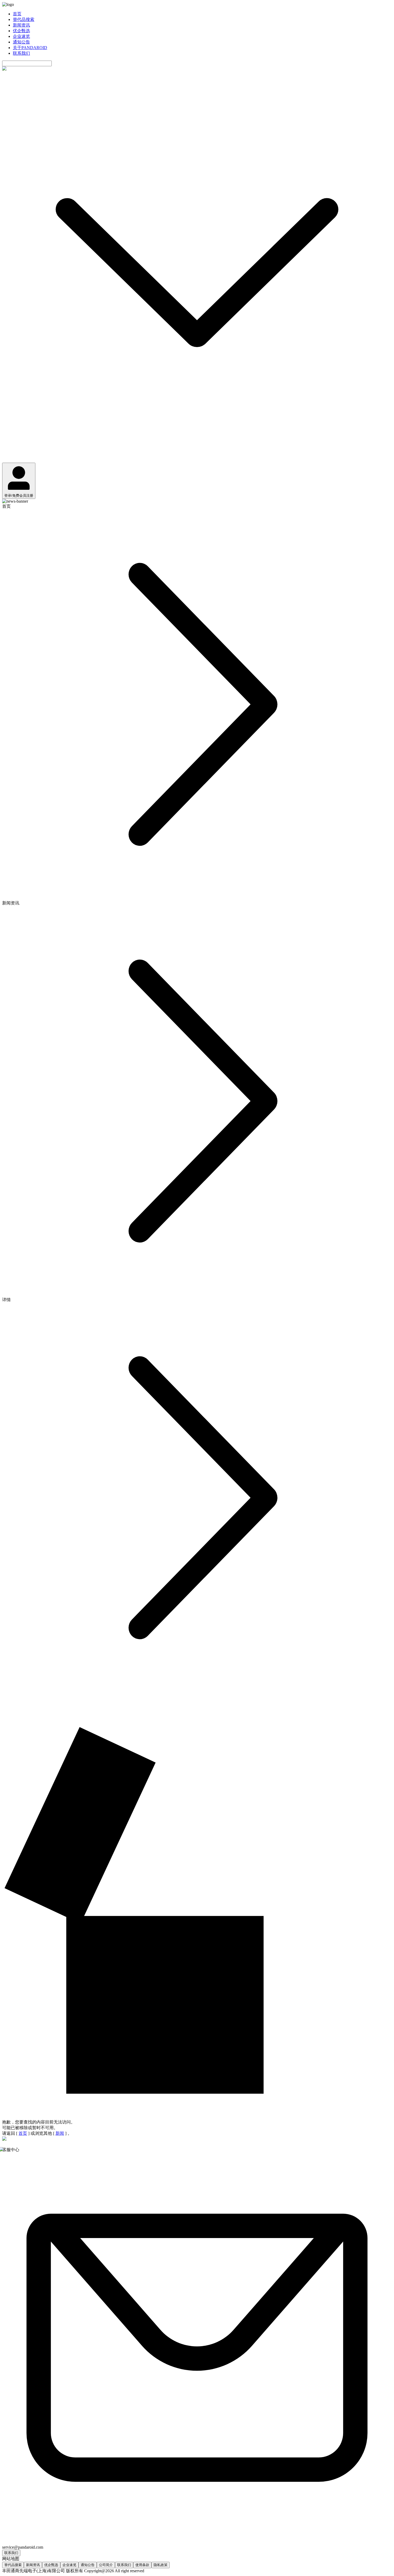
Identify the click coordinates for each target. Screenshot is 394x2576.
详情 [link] (6, 1300)
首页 (17, 14)
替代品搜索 (24, 19)
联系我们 (21, 53)
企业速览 (21, 36)
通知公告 (21, 42)
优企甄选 (21, 31)
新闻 (60, 2133)
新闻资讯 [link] (11, 903)
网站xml (153, 2571)
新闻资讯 (21, 25)
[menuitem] (202, 14)
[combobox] (27, 63)
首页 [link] (6, 506)
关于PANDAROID (30, 48)
